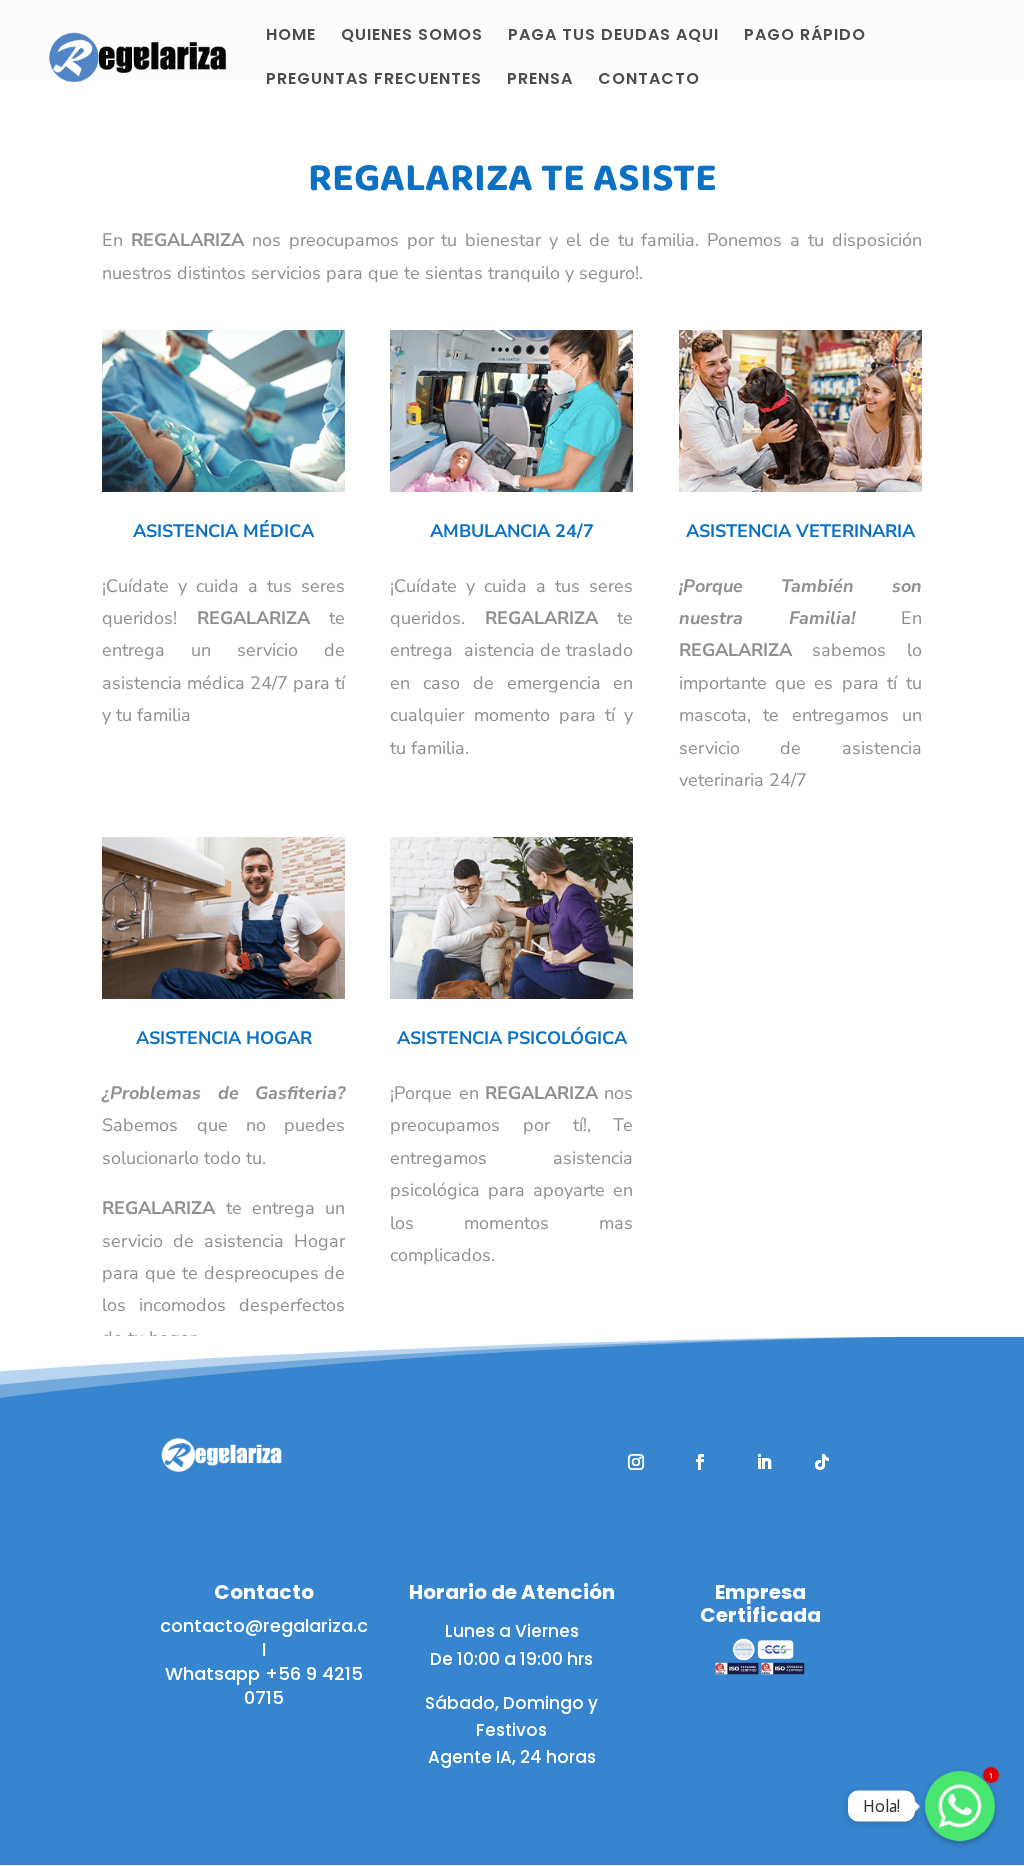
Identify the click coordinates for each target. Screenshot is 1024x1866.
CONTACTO (649, 79)
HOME (291, 35)
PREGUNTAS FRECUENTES (374, 79)
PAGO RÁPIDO (805, 35)
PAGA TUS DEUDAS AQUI (613, 35)
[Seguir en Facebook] (700, 1462)
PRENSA (540, 79)
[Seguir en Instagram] (636, 1462)
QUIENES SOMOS (412, 35)
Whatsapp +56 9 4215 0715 (264, 1685)
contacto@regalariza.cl (264, 1637)
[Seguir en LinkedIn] (764, 1462)
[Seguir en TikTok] (822, 1462)
